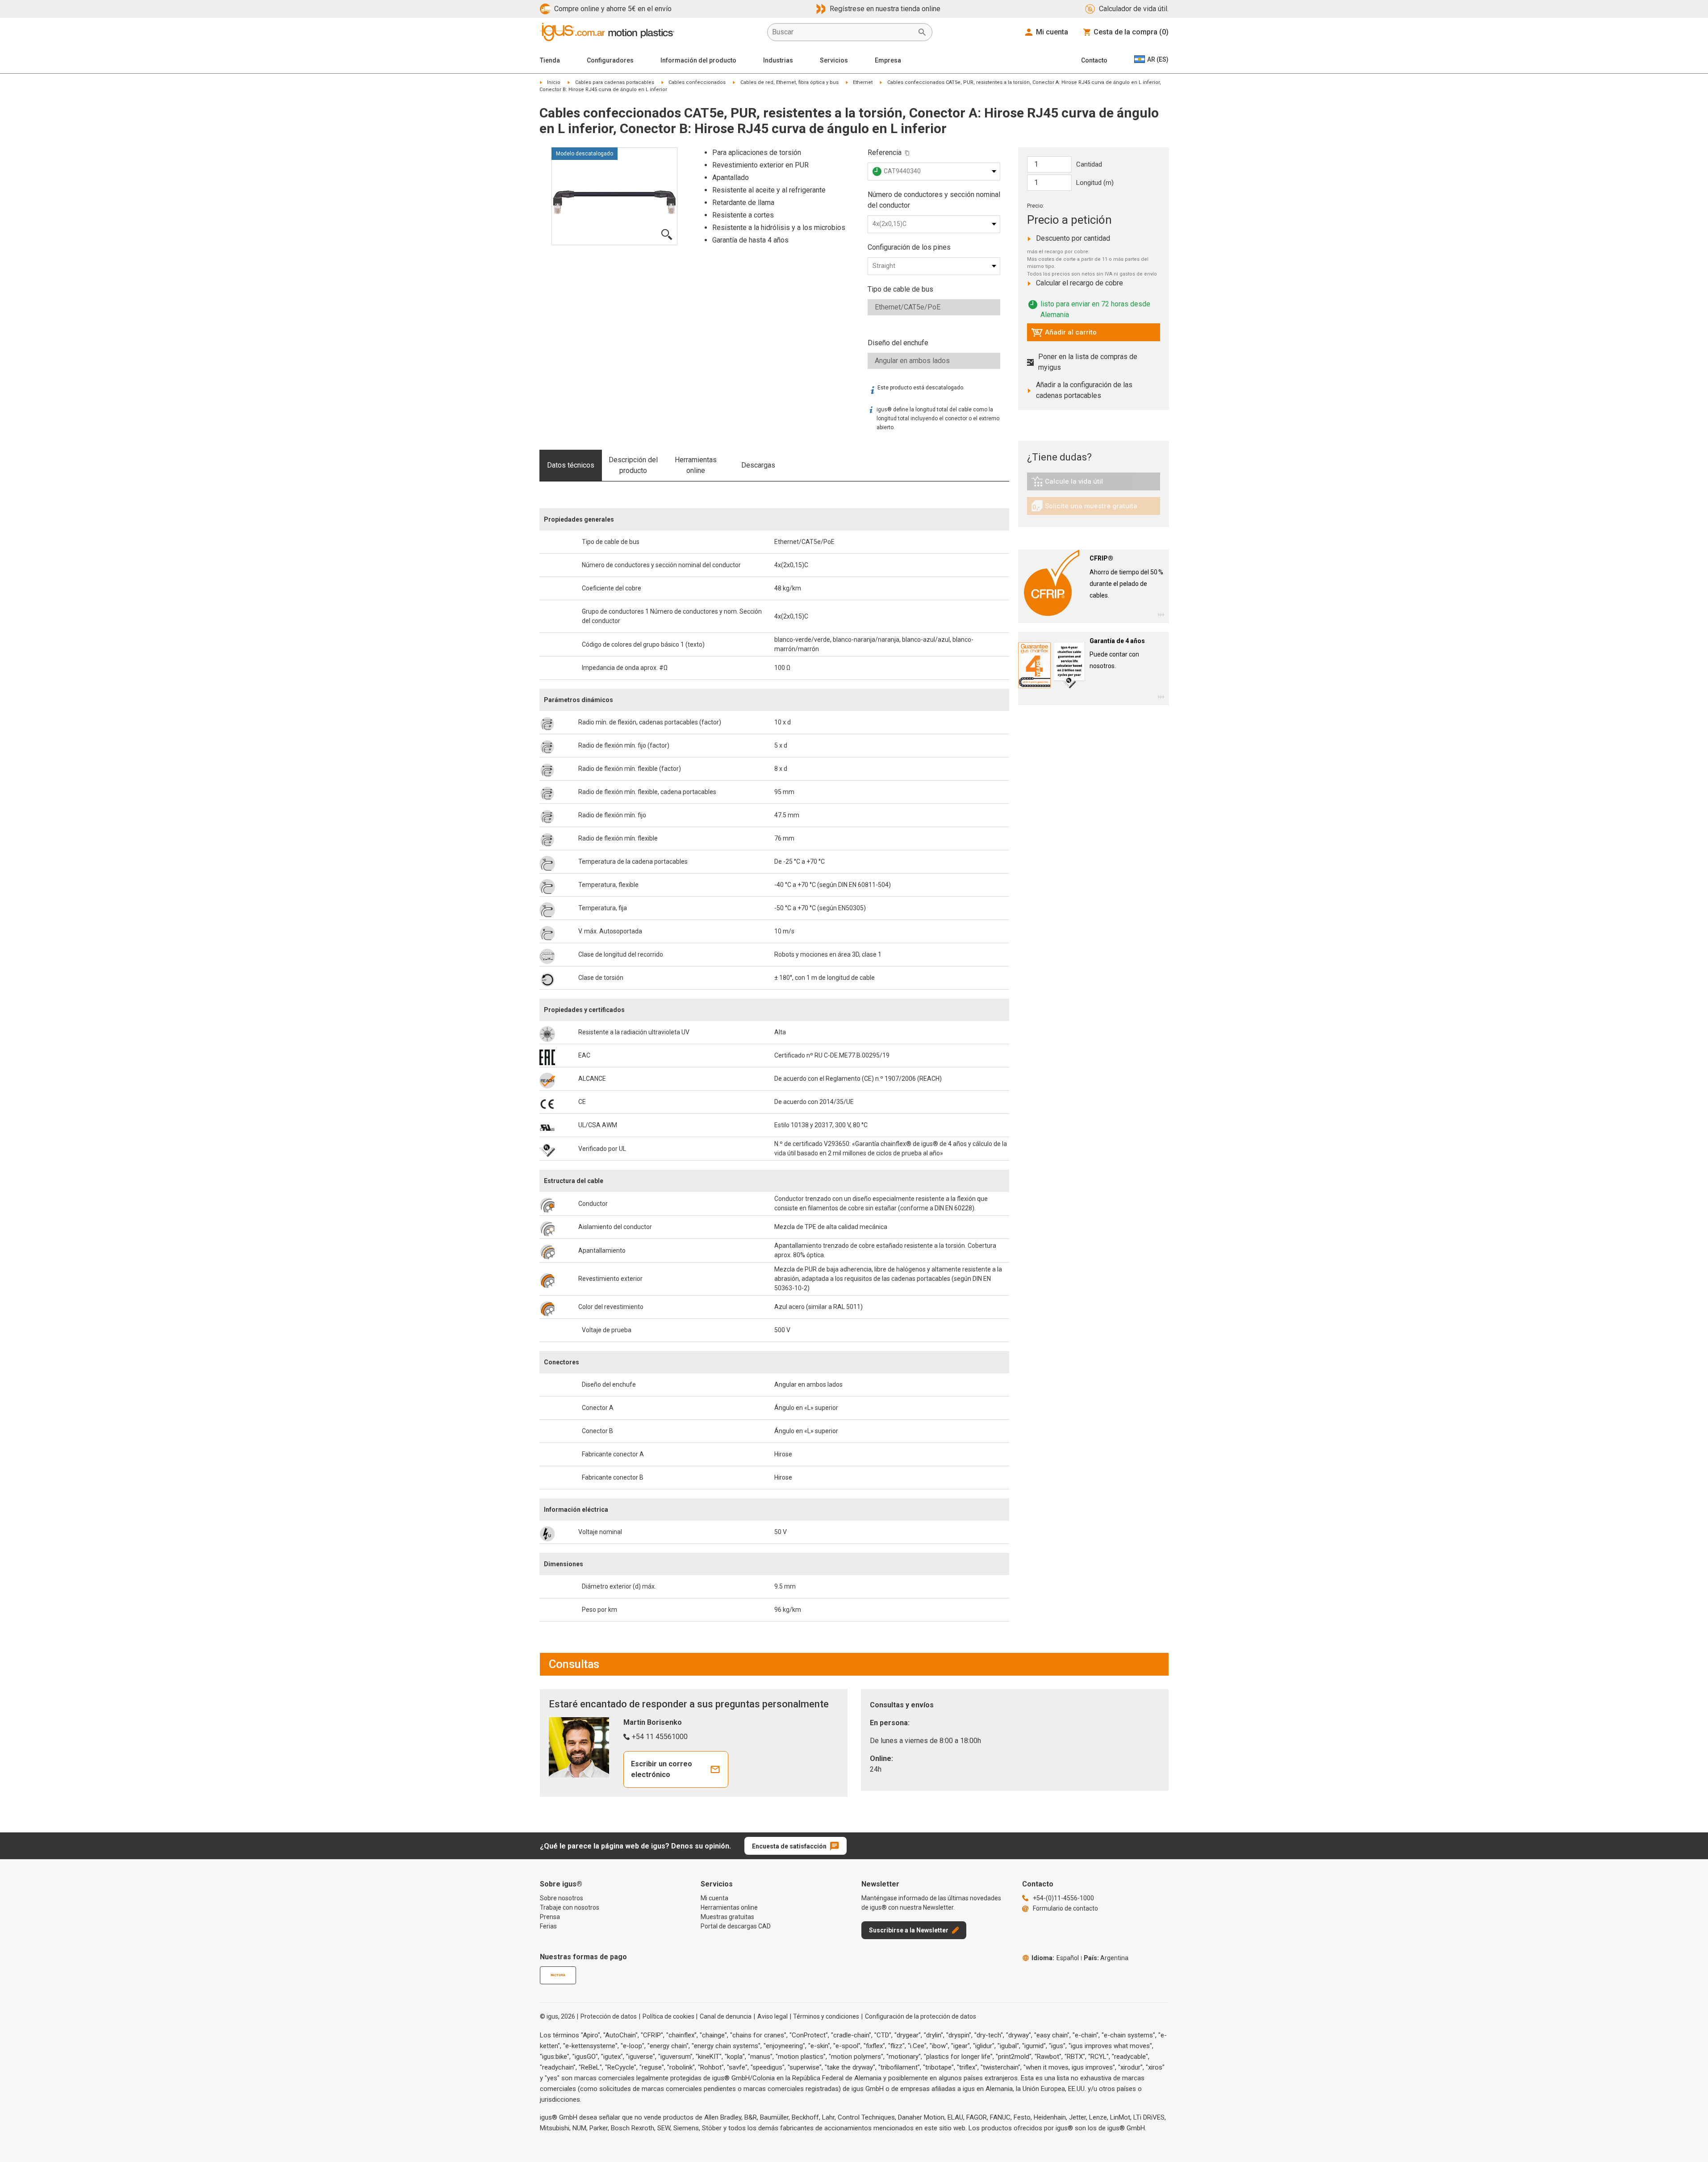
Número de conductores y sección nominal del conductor (934, 200)
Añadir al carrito (1064, 335)
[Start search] (922, 32)
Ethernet (863, 82)
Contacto (1094, 60)
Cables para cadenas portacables (615, 82)
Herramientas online (696, 465)
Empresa (888, 60)
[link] (1094, 484)
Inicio (554, 82)
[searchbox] (843, 32)
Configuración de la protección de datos (921, 2016)
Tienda (550, 60)
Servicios (834, 60)
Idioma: (1055, 1958)
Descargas (758, 465)
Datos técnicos (571, 465)
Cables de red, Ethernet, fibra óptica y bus (789, 82)
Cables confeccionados (697, 82)
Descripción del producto (633, 465)
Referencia (885, 153)
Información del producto (698, 60)
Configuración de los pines (909, 247)
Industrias (778, 60)
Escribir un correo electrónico (662, 1769)
